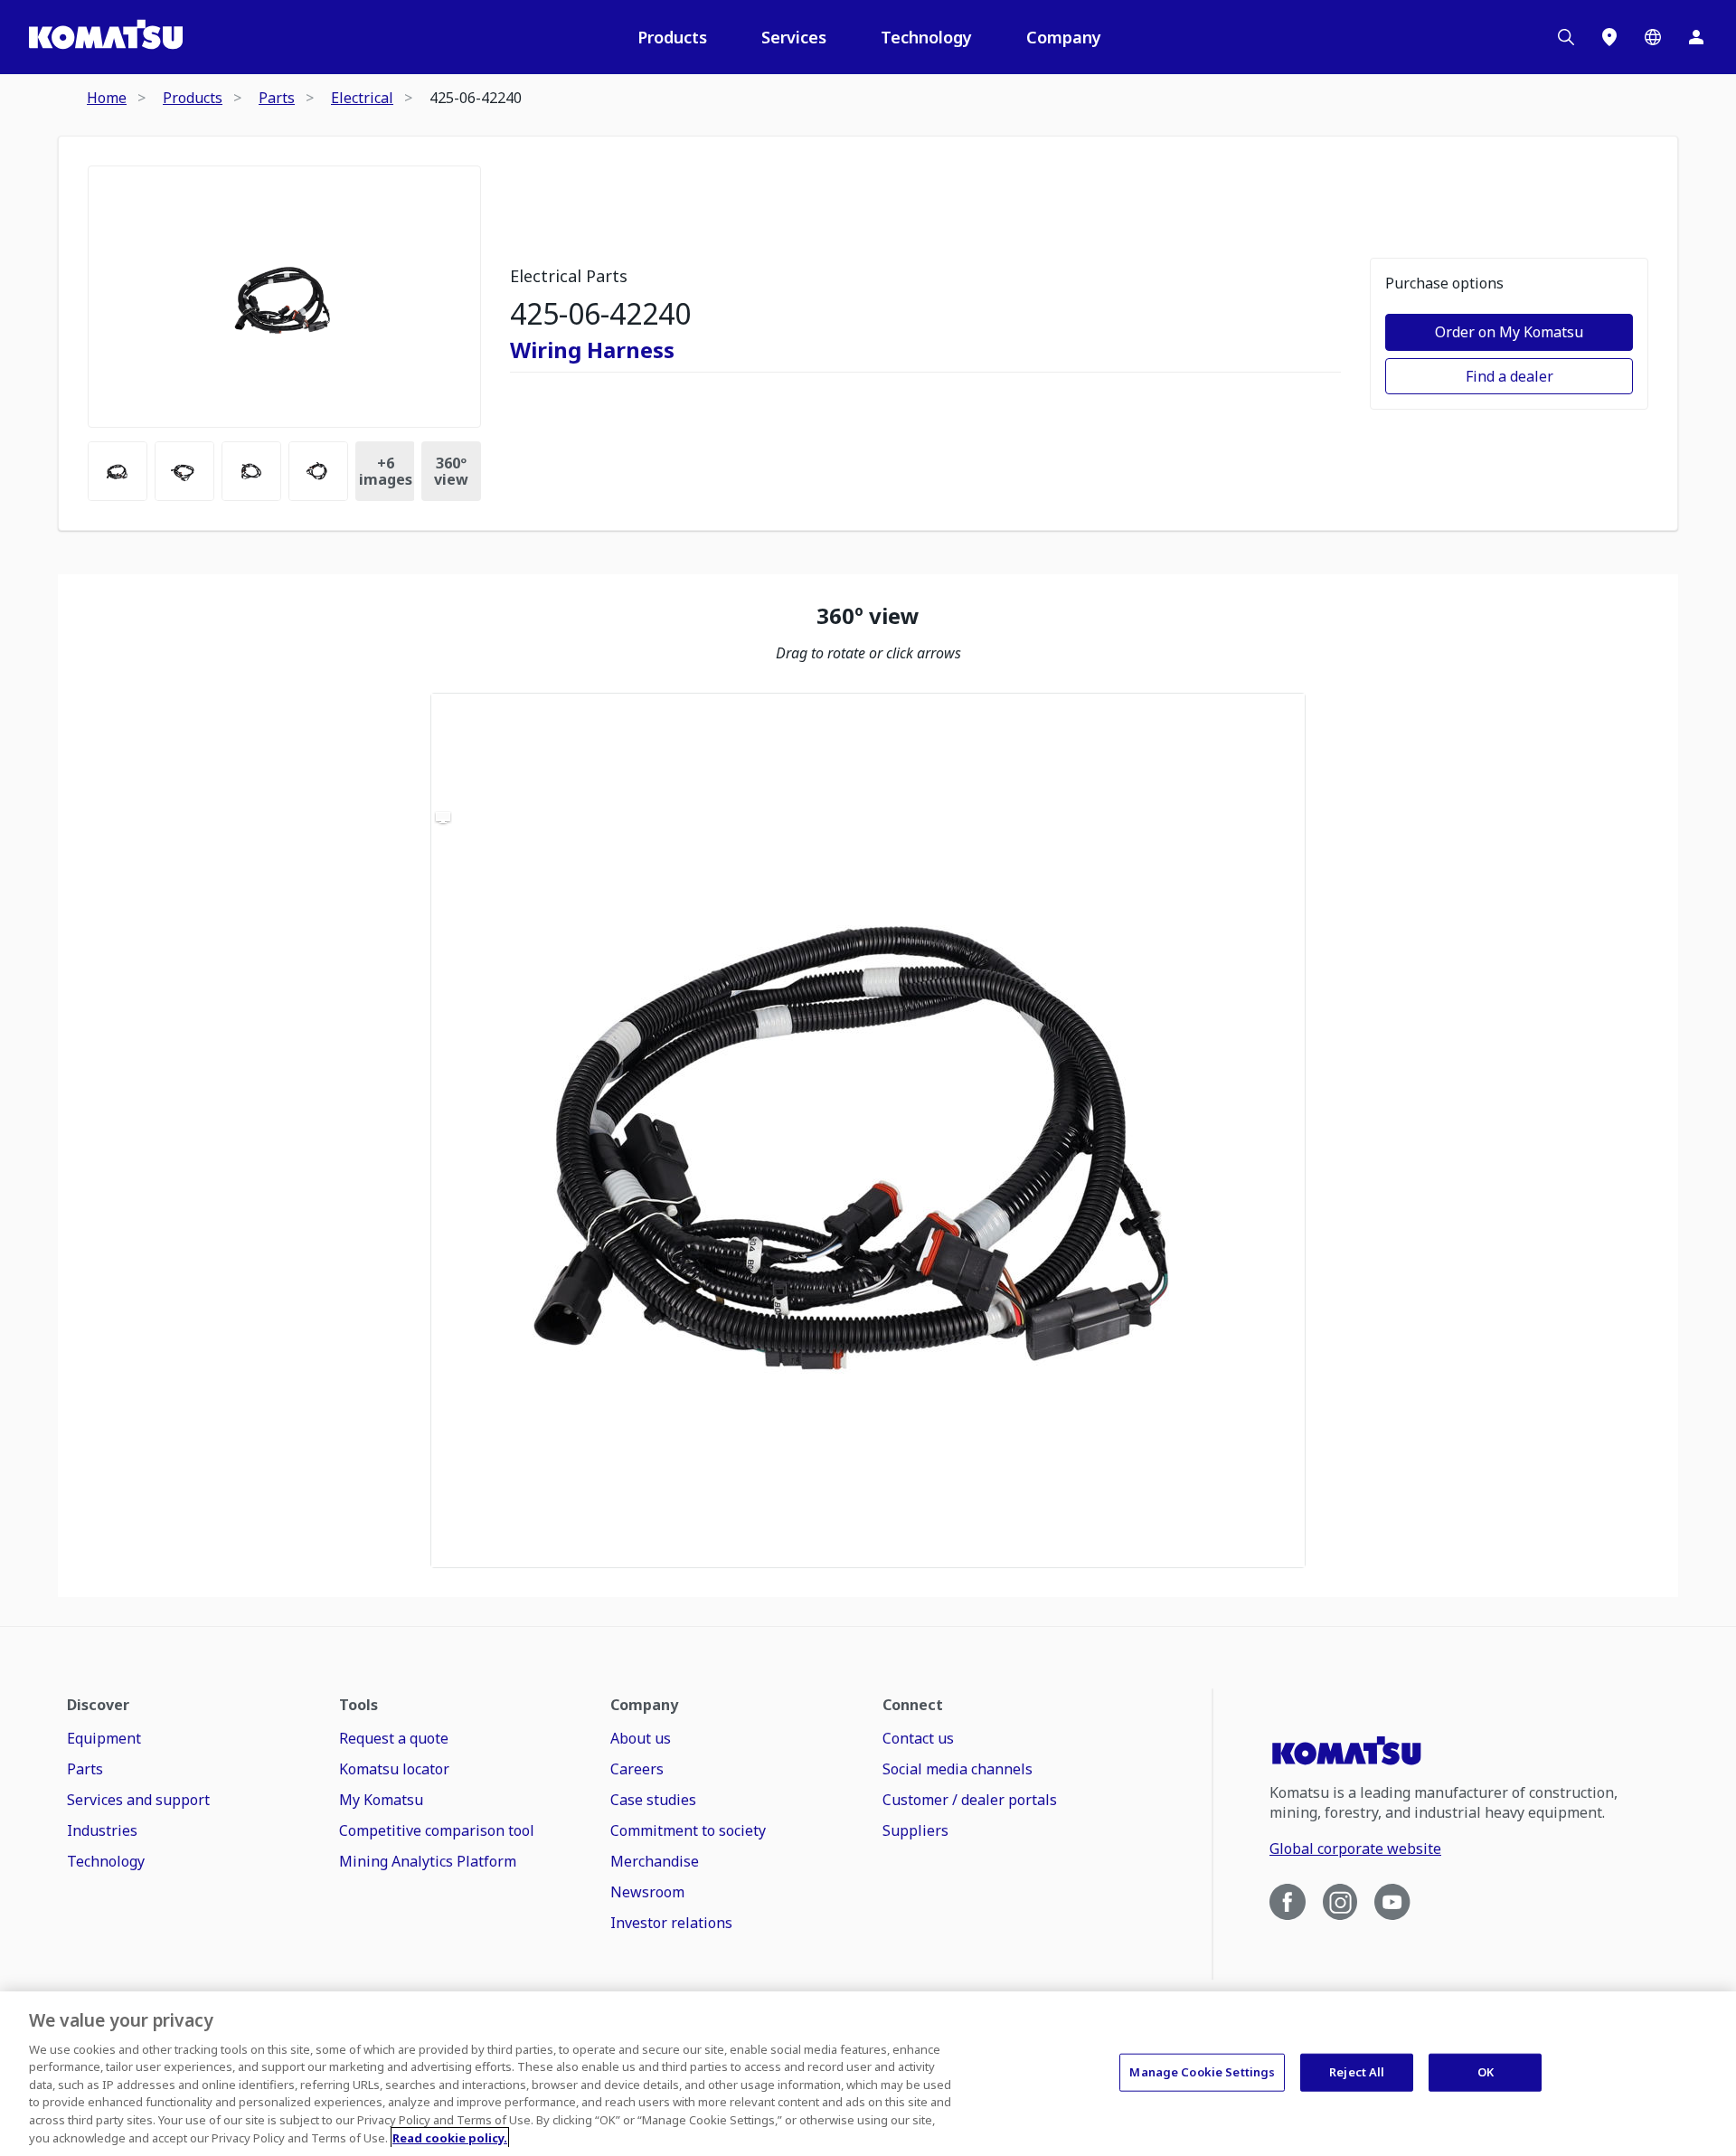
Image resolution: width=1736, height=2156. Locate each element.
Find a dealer (1510, 376)
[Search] (1566, 37)
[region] (868, 1130)
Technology (926, 37)
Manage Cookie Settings (1202, 2072)
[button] (868, 1130)
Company (1064, 37)
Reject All (1357, 2072)
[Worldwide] (1653, 37)
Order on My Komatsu (1509, 332)
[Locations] (1609, 37)
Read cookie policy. (450, 2137)
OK (1486, 2072)
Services (794, 37)
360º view (451, 471)
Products (672, 37)
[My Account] (1696, 37)
